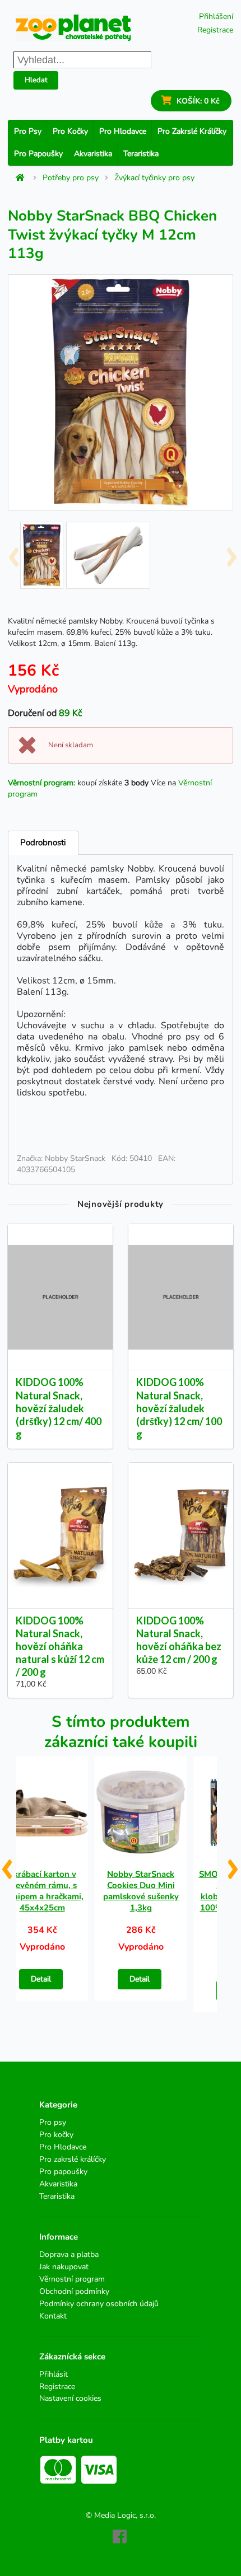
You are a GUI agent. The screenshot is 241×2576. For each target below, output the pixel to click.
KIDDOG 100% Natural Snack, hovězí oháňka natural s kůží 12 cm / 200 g (60, 1647)
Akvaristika (93, 154)
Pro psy (28, 131)
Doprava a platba (69, 2255)
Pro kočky (70, 131)
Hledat (36, 80)
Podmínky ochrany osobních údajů (99, 2304)
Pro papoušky (38, 154)
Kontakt (53, 2316)
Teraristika (141, 154)
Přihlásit (54, 2375)
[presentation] (13, 553)
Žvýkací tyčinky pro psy (154, 178)
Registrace (215, 30)
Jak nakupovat (64, 2267)
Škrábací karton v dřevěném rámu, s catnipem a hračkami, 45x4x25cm (42, 1891)
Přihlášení (216, 17)
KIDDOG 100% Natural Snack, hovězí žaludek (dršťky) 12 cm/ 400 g (59, 1408)
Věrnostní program (72, 2279)
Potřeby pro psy (71, 178)
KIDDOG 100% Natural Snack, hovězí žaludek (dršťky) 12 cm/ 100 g (179, 1408)
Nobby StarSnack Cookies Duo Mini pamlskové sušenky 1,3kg (141, 1891)
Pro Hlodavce (123, 131)
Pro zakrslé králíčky (192, 131)
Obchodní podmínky (74, 2291)
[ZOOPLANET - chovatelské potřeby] (73, 28)
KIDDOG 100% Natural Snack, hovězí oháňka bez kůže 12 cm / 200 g (179, 1640)
